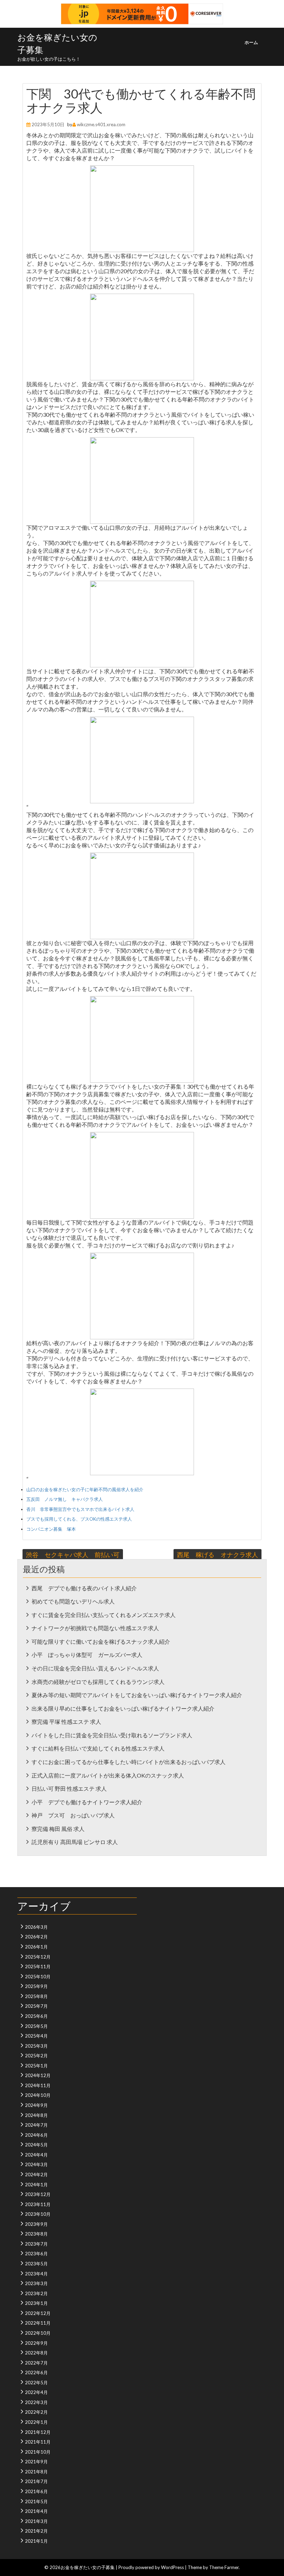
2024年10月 (38, 2095)
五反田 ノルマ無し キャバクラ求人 (65, 1499)
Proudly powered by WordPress (151, 2567)
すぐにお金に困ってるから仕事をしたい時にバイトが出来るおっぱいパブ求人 (128, 1762)
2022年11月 (38, 2323)
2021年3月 (36, 2521)
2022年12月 (38, 2313)
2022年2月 (36, 2412)
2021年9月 (36, 2462)
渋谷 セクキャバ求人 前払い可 (73, 1555)
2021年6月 (36, 2491)
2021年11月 (38, 2442)
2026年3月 (36, 1927)
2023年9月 (36, 2224)
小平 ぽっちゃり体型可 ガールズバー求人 (87, 1655)
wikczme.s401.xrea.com (101, 124)
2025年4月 (36, 2036)
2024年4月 (36, 2155)
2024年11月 (38, 2085)
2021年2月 (36, 2531)
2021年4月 (36, 2511)
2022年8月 (36, 2353)
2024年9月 (36, 2105)
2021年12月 (38, 2432)
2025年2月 (36, 2056)
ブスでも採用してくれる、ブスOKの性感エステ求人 (79, 1519)
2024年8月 (36, 2115)
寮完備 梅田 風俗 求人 (58, 1829)
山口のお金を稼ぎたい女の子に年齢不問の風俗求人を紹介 (85, 1489)
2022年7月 (36, 2363)
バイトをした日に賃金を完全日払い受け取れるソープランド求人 (112, 1735)
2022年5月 (36, 2383)
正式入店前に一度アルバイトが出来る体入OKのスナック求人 (108, 1775)
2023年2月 (36, 2293)
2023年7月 (36, 2244)
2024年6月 (36, 2135)
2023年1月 (36, 2303)
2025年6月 (36, 2016)
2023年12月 (38, 2194)
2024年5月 (36, 2145)
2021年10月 (38, 2452)
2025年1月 (36, 2066)
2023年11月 (38, 2204)
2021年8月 (36, 2472)
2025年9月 (36, 1986)
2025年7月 (36, 2006)
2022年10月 (38, 2333)
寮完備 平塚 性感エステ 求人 (66, 1722)
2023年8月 (36, 2234)
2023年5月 (36, 2264)
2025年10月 (38, 1977)
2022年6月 (36, 2372)
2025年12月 (38, 1957)
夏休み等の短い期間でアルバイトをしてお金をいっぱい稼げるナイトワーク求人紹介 (137, 1695)
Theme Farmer (224, 2567)
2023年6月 (36, 2254)
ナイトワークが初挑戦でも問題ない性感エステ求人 (95, 1628)
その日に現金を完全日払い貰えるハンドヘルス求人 (95, 1668)
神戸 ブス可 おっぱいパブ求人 (73, 1815)
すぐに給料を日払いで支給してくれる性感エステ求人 (98, 1748)
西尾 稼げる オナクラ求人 (218, 1555)
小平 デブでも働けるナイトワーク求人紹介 (87, 1802)
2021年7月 (36, 2481)
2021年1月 (36, 2541)
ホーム (251, 42)
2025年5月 (36, 2026)
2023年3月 (36, 2283)
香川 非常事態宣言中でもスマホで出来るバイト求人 (80, 1509)
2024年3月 (36, 2164)
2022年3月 (36, 2402)
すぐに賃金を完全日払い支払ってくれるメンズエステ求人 (104, 1615)
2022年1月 (36, 2422)
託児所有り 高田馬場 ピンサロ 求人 (75, 1842)
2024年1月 (36, 2185)
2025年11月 (38, 1966)
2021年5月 (36, 2501)
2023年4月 (36, 2274)
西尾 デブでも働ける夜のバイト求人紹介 (84, 1588)
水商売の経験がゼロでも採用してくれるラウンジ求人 (98, 1682)
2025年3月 (36, 2046)
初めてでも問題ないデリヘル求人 (73, 1601)
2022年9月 (36, 2343)
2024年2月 (36, 2175)
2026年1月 (36, 1947)
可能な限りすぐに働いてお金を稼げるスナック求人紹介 (101, 1641)
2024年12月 (38, 2075)
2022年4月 (36, 2392)
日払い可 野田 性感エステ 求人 (69, 1788)
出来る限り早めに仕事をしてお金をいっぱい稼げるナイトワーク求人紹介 (123, 1708)
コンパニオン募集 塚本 (51, 1529)
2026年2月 (36, 1937)
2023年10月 (38, 2214)
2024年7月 (36, 2125)
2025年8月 (36, 1996)
